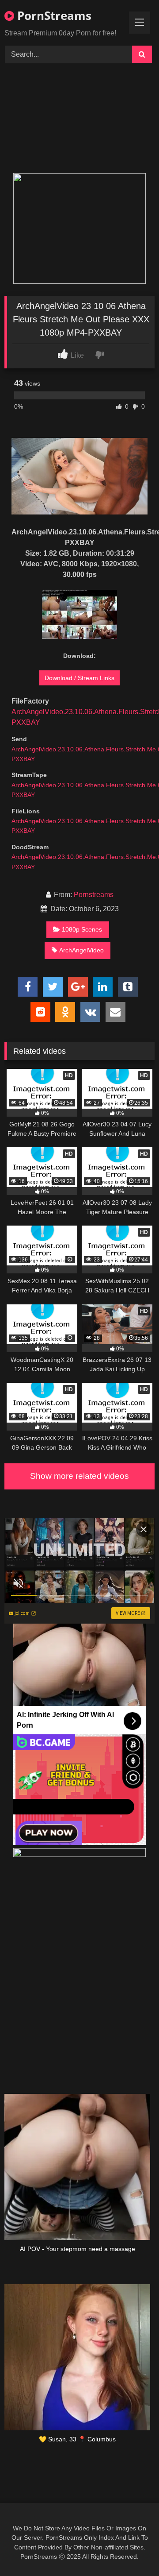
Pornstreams (94, 895)
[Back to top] (132, 2550)
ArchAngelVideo (81, 950)
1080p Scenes (82, 929)
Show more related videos (79, 1476)
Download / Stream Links (79, 678)
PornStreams (53, 15)
